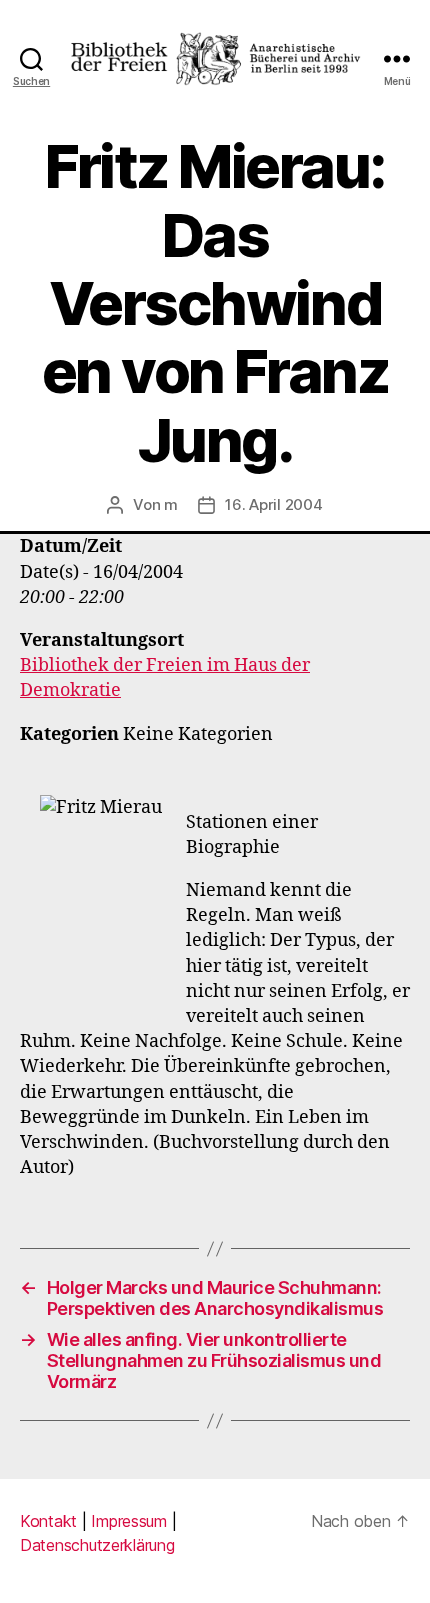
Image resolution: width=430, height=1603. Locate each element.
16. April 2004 (273, 504)
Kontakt (48, 1521)
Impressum (129, 1521)
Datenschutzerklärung (97, 1545)
